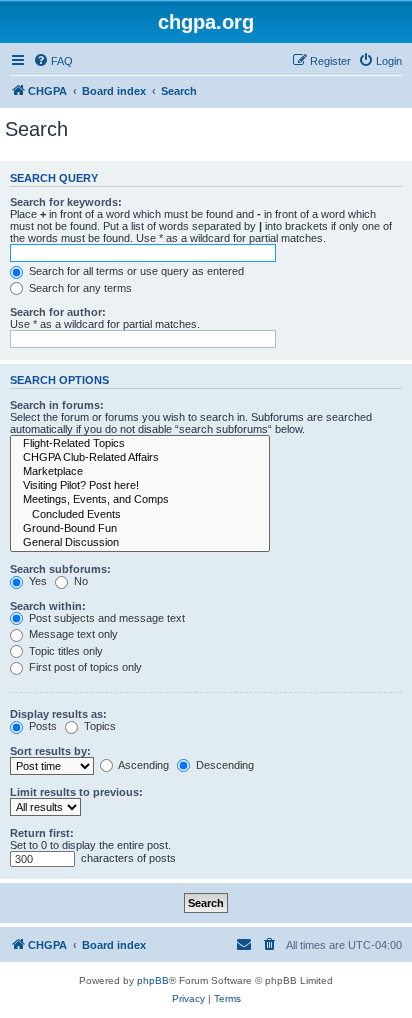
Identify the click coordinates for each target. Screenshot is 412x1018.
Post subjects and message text (105, 618)
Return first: (42, 833)
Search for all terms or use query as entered (135, 271)
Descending (223, 765)
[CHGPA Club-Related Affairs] (140, 458)
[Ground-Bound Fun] (140, 529)
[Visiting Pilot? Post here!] (140, 486)
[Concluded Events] (140, 515)
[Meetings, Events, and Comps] (140, 500)
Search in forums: (57, 405)
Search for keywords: (66, 202)
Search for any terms (79, 288)
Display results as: (58, 714)
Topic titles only (64, 651)
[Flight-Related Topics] (140, 444)
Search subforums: (60, 569)
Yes (36, 581)
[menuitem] (53, 61)
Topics (98, 726)
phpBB (153, 980)
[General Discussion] (140, 543)
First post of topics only (84, 667)
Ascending (142, 765)
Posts (41, 726)
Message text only (72, 634)
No (79, 581)
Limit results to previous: (76, 792)
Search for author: (58, 312)
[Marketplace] (140, 472)
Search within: (48, 606)
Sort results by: (50, 751)
